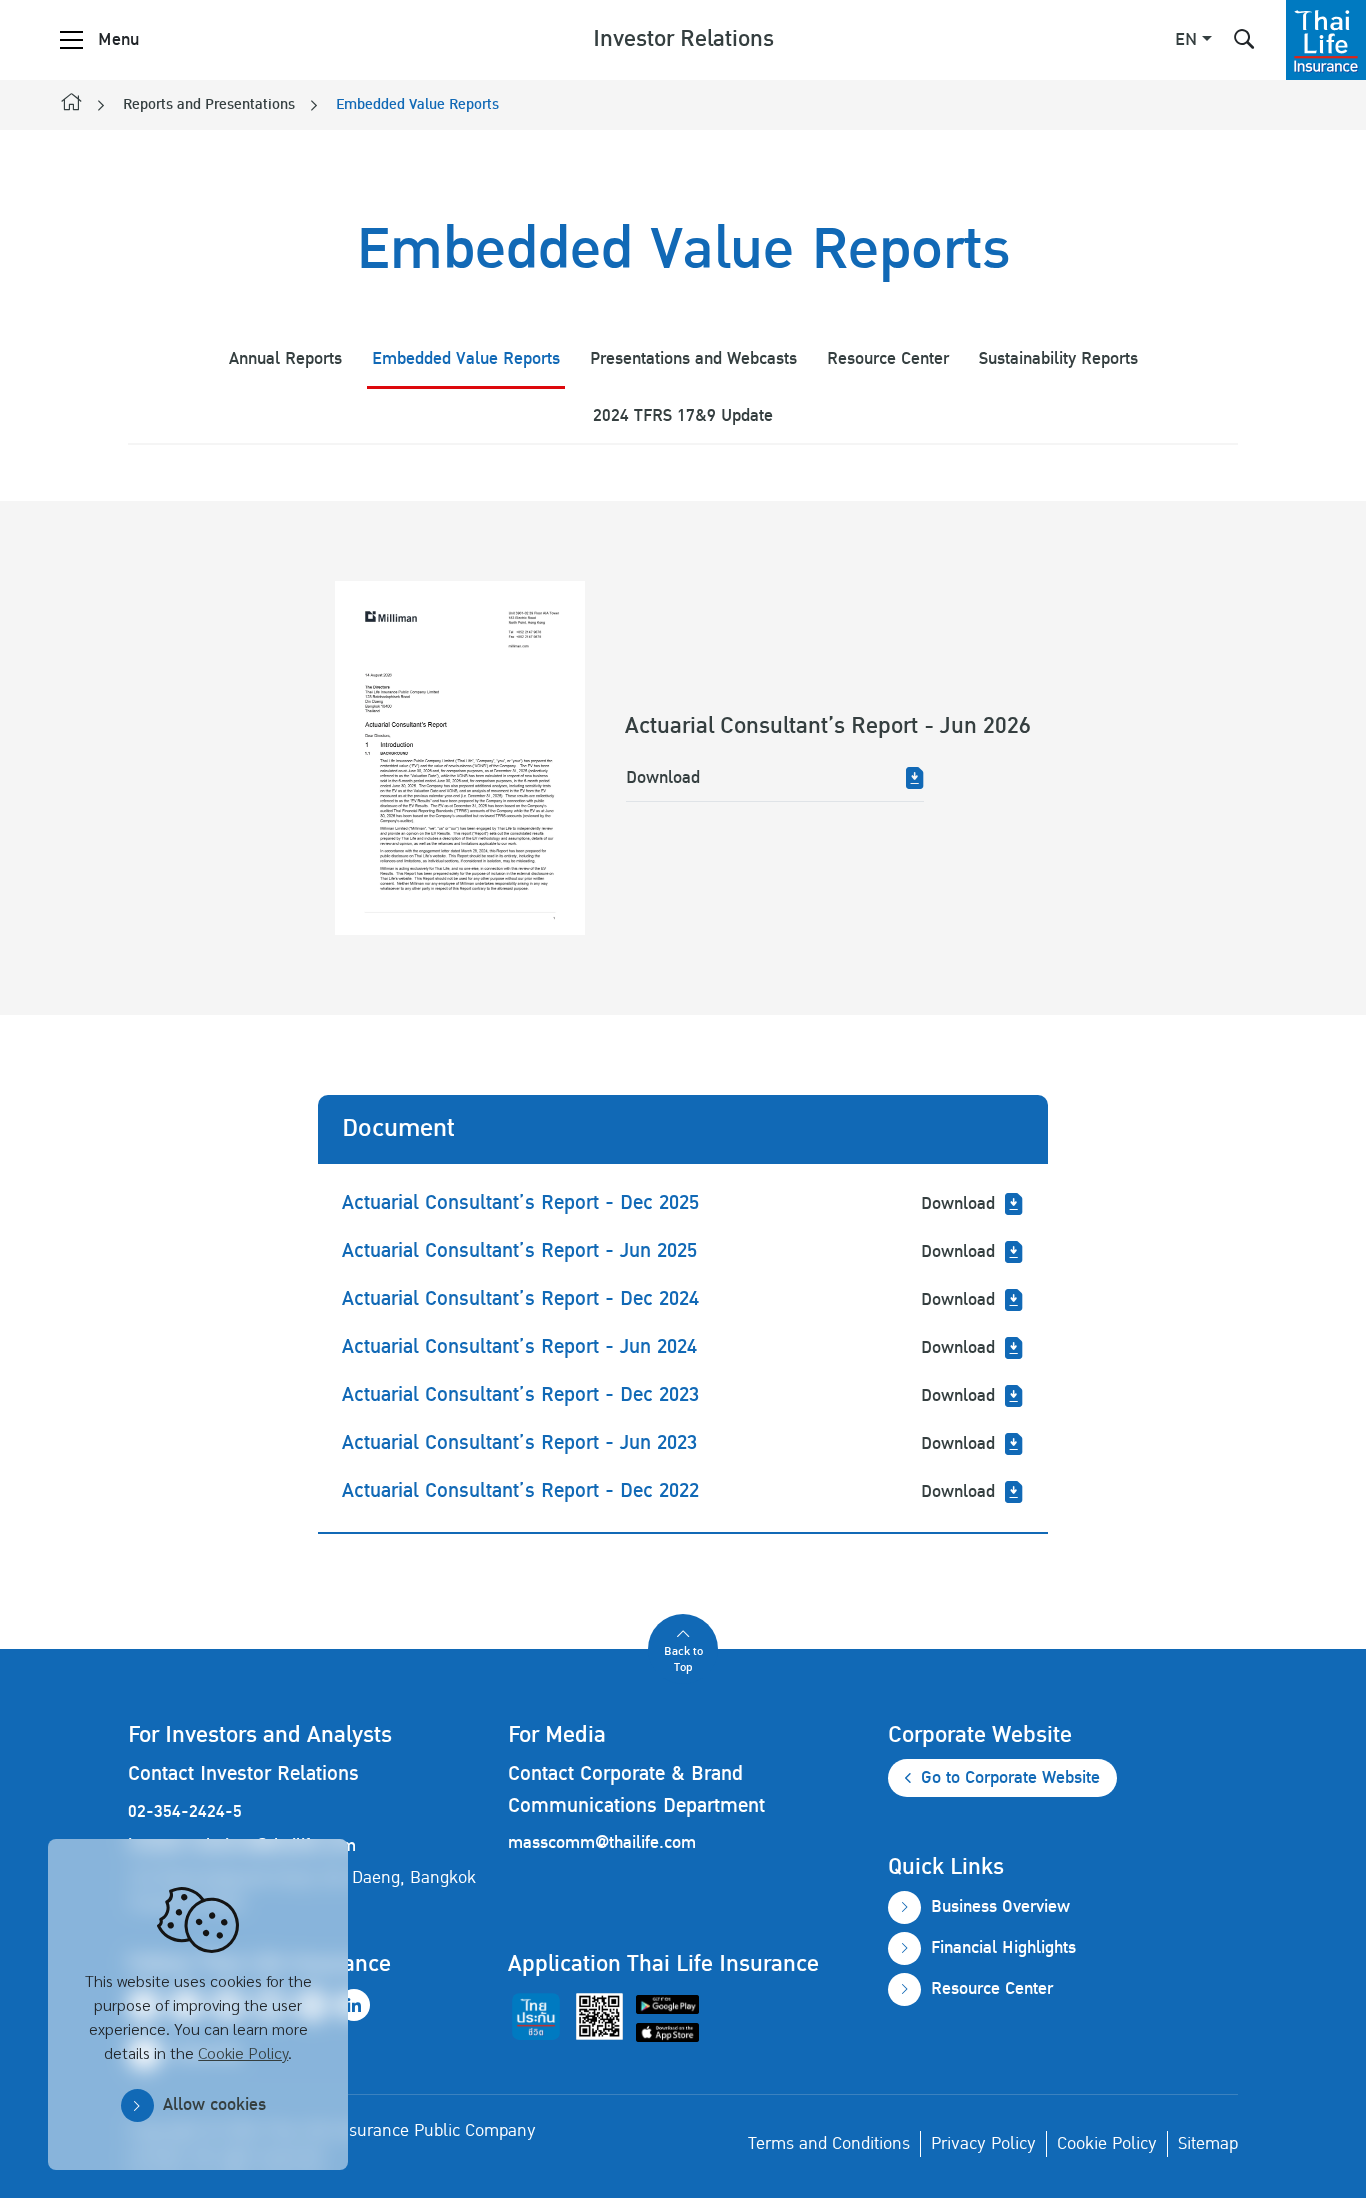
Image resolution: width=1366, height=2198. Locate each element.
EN (1186, 40)
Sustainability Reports (1058, 358)
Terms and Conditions (829, 2144)
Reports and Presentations (209, 104)
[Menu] (71, 40)
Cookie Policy (243, 2052)
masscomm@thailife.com (602, 1842)
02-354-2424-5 (185, 1811)
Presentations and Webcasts (693, 358)
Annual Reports (285, 358)
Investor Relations (683, 39)
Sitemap (1208, 2144)
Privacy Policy (983, 2144)
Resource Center (888, 358)
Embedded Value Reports (417, 104)
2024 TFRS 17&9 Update (683, 415)
